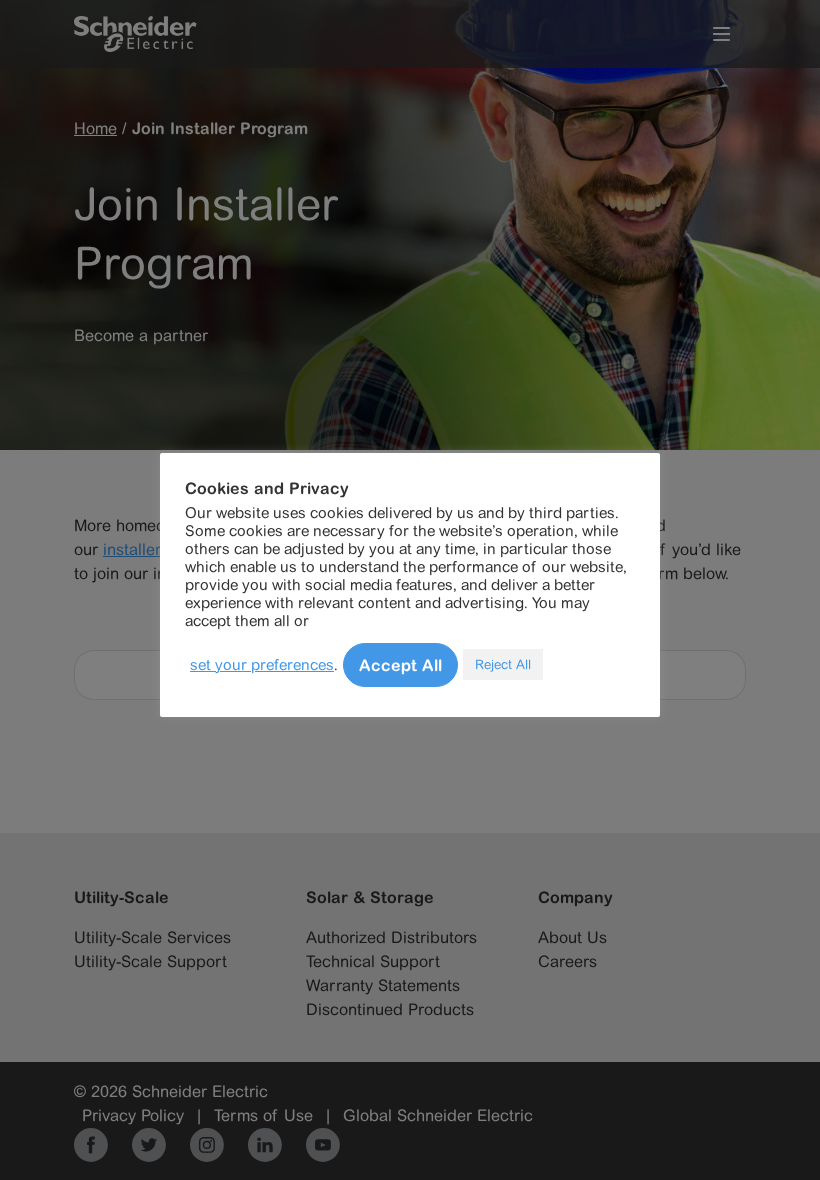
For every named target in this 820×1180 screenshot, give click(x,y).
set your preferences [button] (262, 664)
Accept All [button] (400, 665)
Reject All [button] (503, 664)
